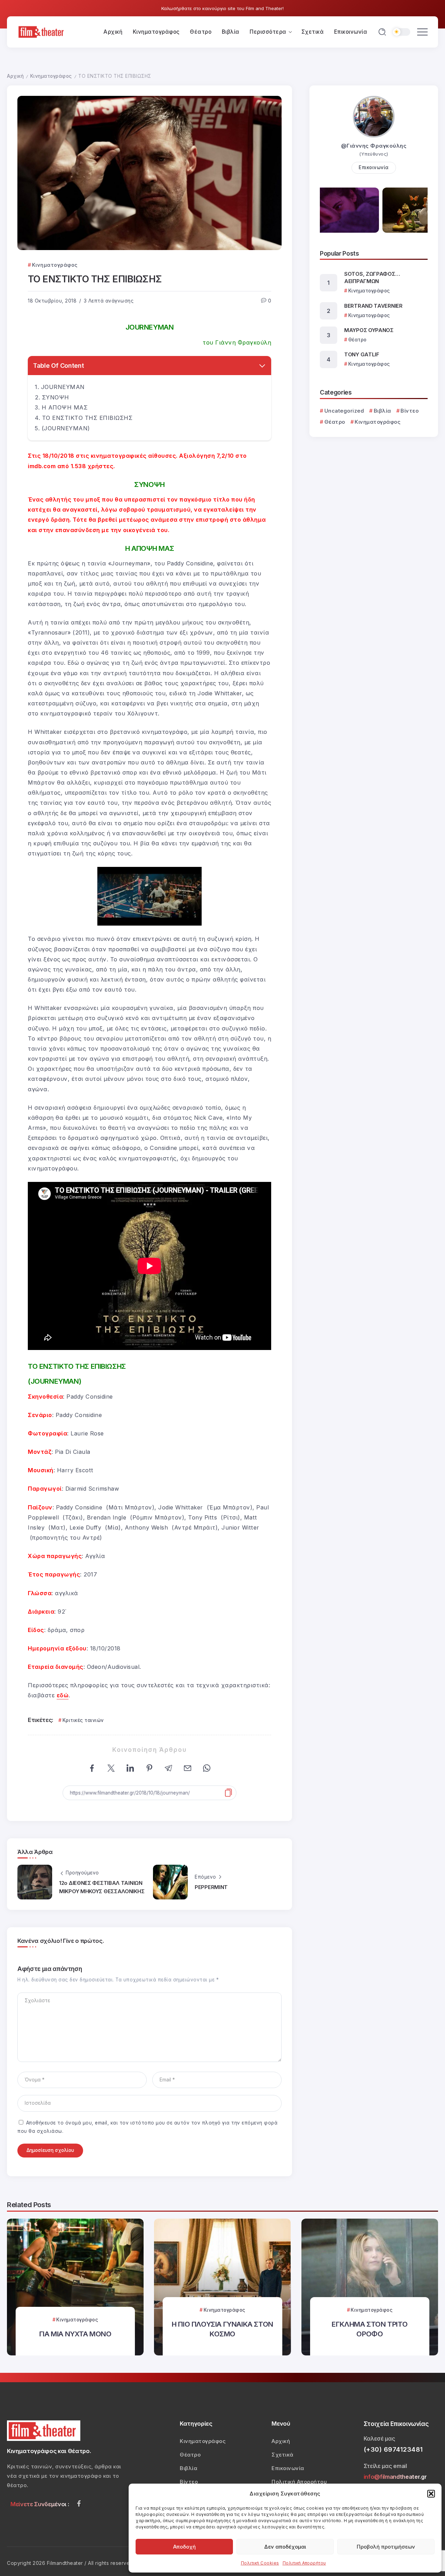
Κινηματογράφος (51, 76)
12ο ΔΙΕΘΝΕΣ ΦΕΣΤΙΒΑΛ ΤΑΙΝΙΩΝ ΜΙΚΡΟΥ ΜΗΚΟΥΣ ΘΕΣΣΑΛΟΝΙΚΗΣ (102, 1887)
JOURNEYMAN (63, 387)
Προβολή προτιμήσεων (386, 2547)
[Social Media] (79, 2503)
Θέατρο (335, 422)
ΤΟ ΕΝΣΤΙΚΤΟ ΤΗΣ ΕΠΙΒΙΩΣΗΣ (87, 418)
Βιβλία (382, 411)
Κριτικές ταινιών (83, 1720)
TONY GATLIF (362, 354)
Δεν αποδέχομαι (285, 2547)
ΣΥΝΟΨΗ (56, 397)
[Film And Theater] (42, 31)
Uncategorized (344, 411)
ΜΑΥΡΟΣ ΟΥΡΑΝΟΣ (369, 330)
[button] (431, 2494)
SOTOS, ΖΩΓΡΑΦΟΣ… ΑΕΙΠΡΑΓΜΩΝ (372, 278)
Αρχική (15, 76)
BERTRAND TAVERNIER (373, 306)
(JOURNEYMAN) (66, 428)
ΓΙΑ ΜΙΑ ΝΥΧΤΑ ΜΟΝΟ (75, 2334)
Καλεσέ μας (379, 2438)
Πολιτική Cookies (260, 2563)
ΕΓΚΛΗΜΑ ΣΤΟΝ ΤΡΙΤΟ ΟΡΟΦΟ (370, 2329)
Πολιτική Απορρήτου (304, 2563)
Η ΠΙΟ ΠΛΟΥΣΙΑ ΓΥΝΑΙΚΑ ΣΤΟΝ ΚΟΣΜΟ (222, 2329)
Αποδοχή (184, 2547)
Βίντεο (410, 411)
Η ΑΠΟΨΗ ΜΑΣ (65, 407)
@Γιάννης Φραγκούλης (374, 146)
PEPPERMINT (211, 1887)
